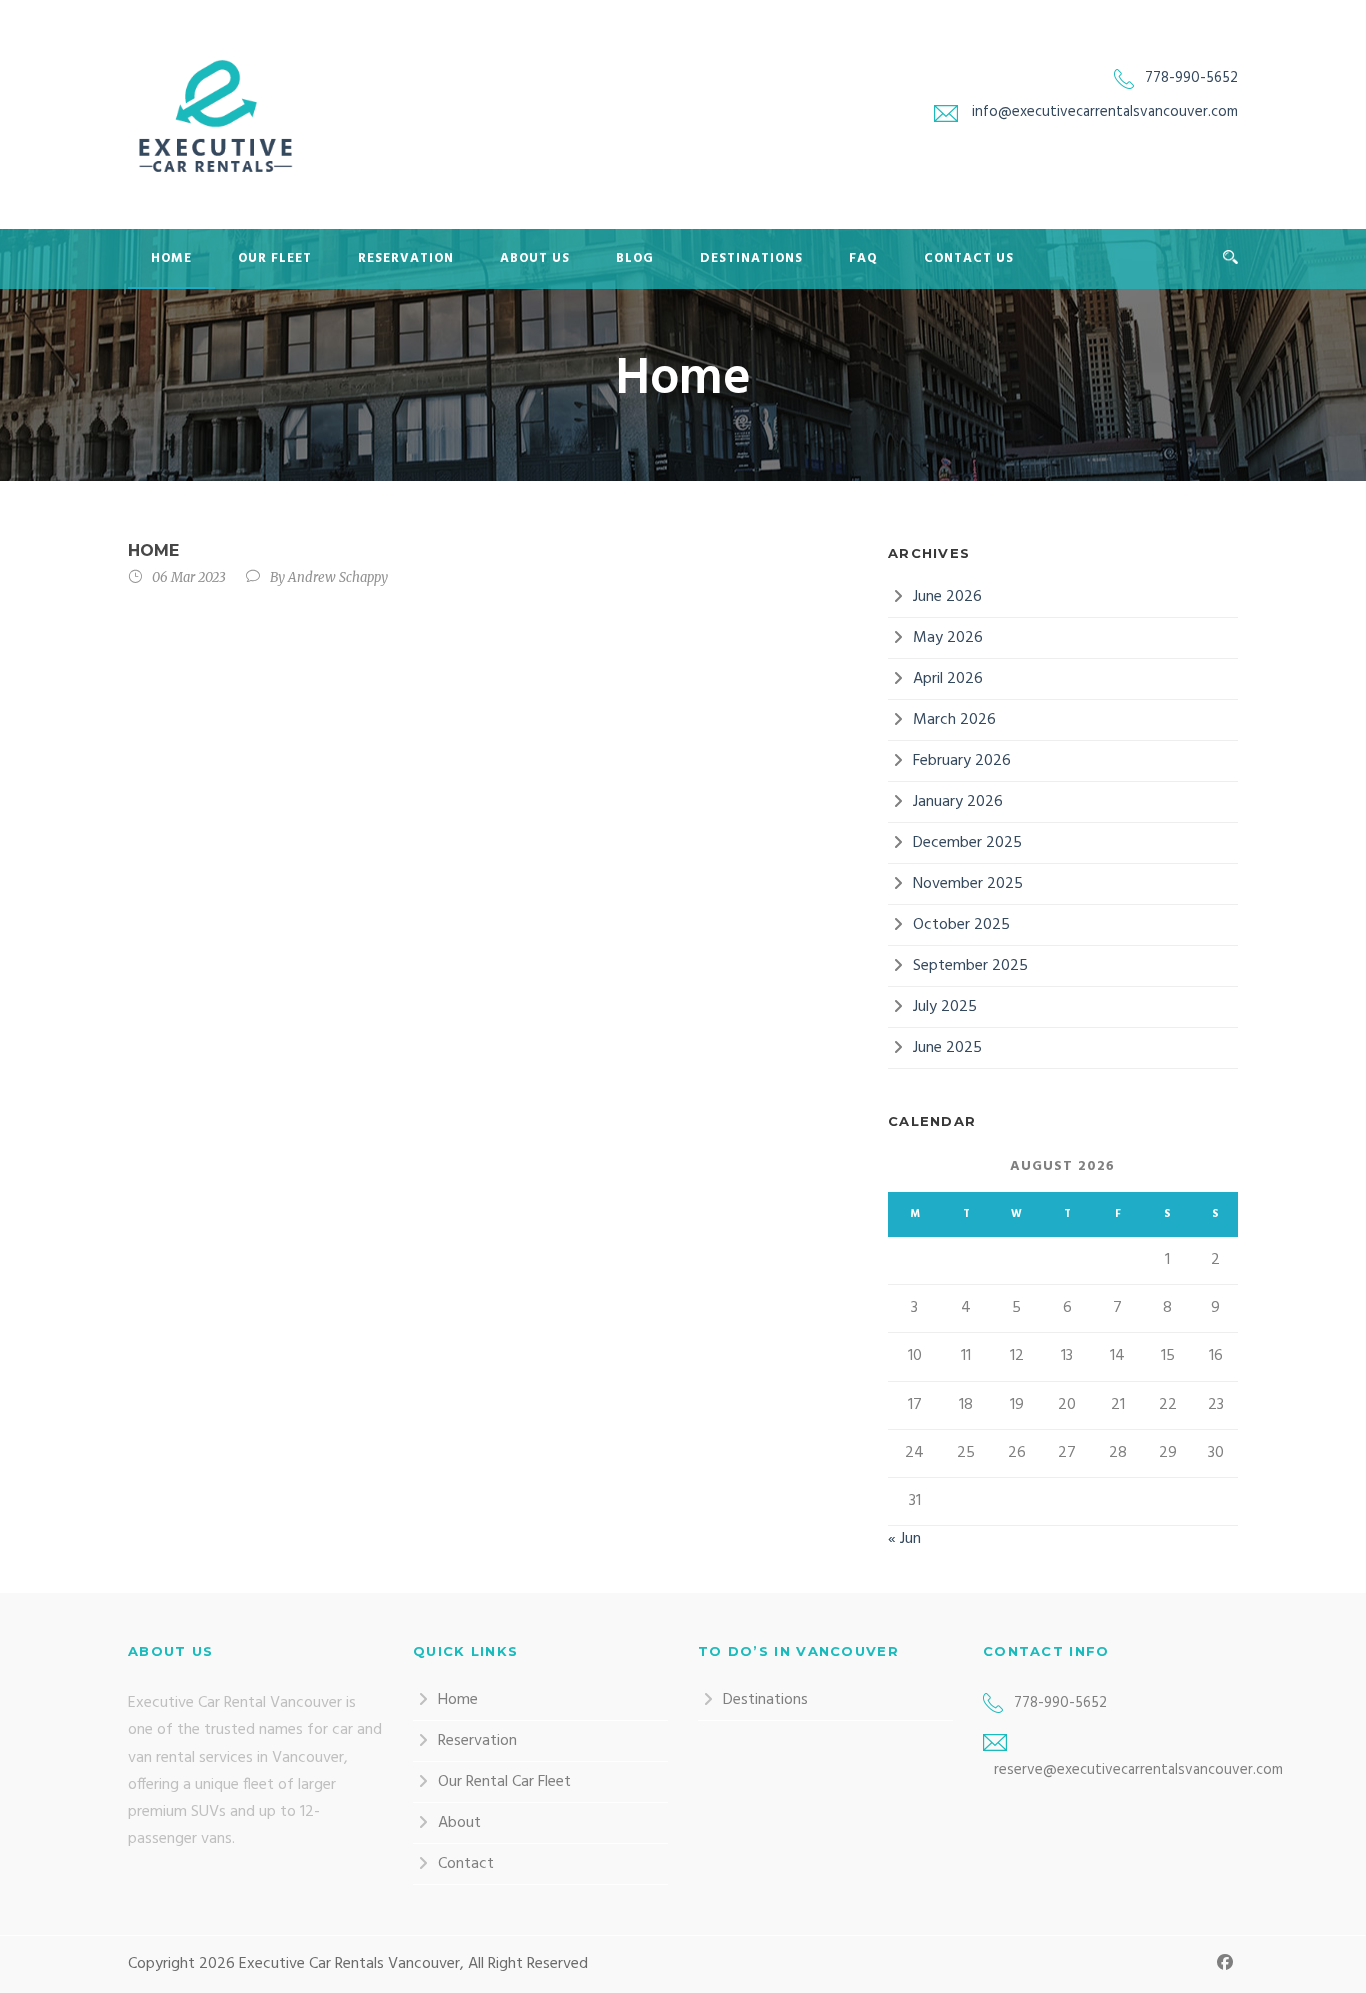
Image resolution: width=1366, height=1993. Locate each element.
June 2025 (947, 1048)
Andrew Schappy (338, 577)
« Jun (904, 1539)
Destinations (751, 258)
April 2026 (948, 679)
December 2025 (967, 843)
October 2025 (961, 925)
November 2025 (968, 884)
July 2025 (945, 1007)
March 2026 (954, 720)
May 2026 (948, 638)
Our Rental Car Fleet (504, 1782)
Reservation (406, 258)
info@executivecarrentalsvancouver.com (1105, 112)
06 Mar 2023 (189, 577)
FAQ (863, 258)
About (459, 1823)
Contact (466, 1864)
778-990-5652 (1191, 78)
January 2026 (958, 802)
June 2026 (947, 597)
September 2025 (970, 966)
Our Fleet (275, 258)
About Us (535, 258)
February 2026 (962, 761)
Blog (635, 258)
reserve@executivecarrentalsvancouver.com (1138, 1770)
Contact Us (969, 258)
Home (171, 258)
